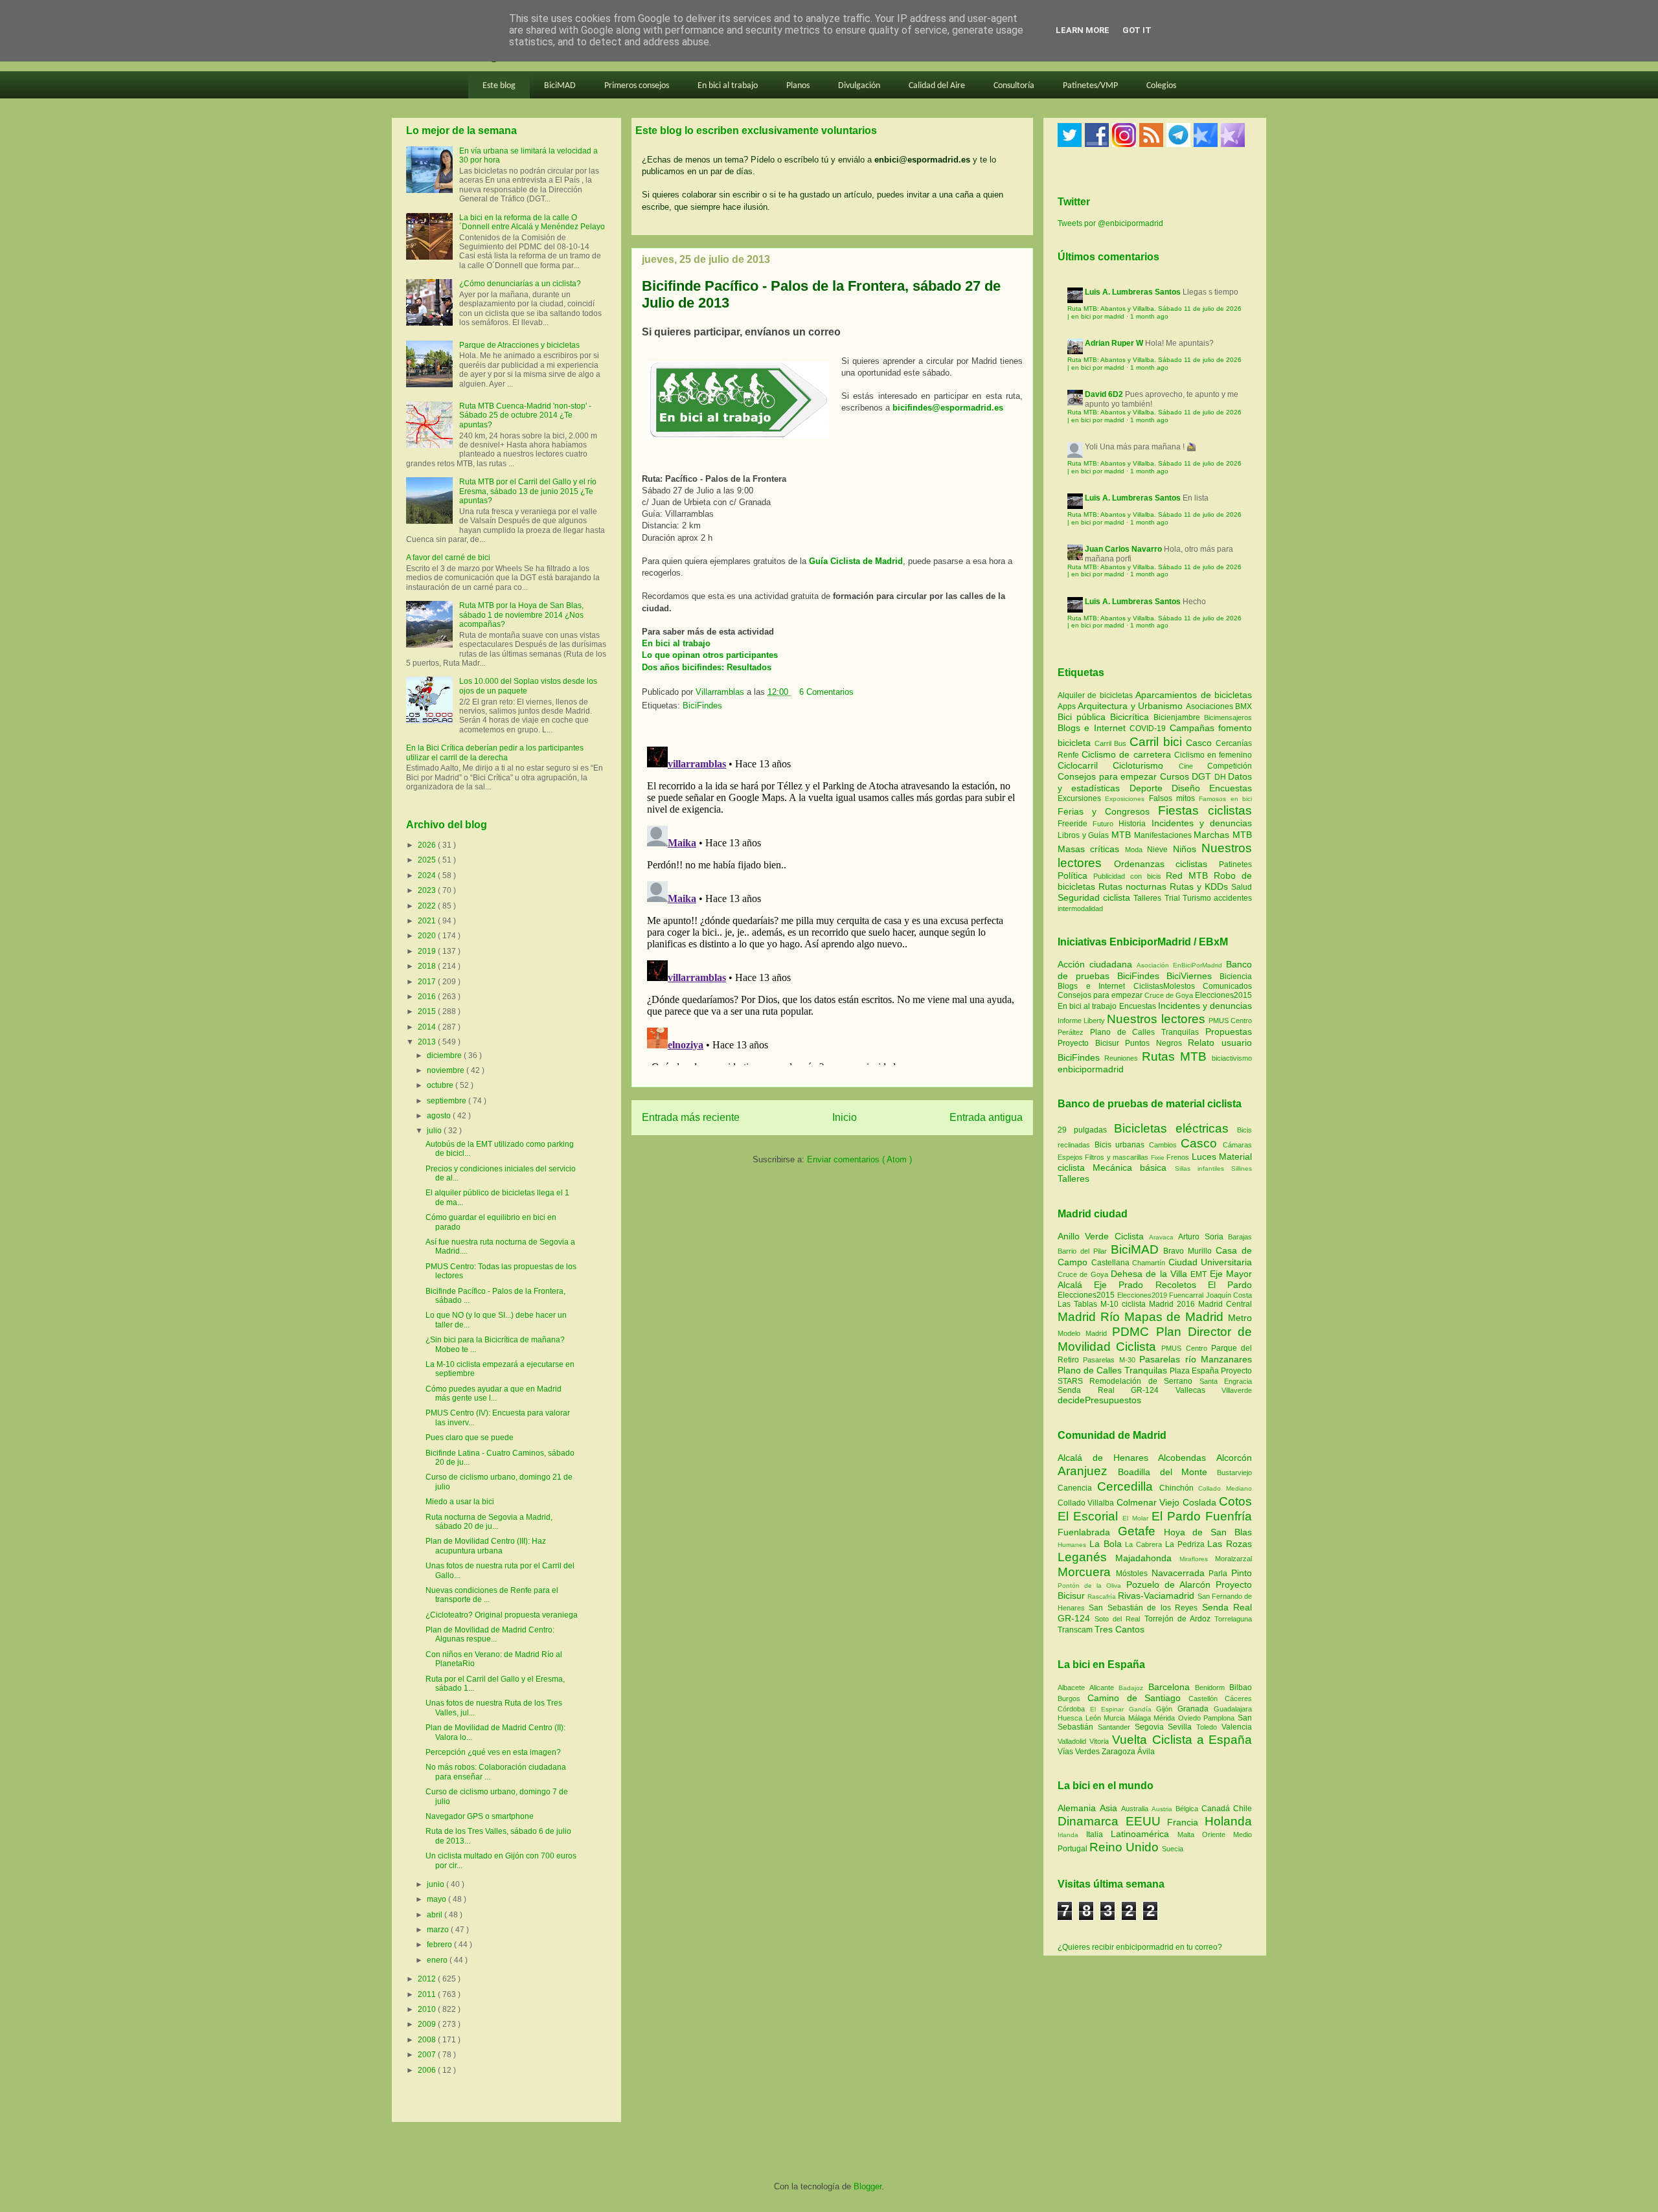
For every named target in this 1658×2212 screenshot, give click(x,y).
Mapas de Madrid (1176, 1317)
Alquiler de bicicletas (1096, 695)
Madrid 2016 (1174, 1304)
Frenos (1178, 1157)
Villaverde (1237, 1390)
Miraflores (1197, 1559)
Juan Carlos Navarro (1123, 549)
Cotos (1235, 1501)
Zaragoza (1119, 1752)
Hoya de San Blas (1208, 1532)
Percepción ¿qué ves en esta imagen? (493, 1752)
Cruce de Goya (1169, 995)
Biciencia (1236, 976)
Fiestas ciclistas (1205, 810)
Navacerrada (1180, 1573)
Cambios (1163, 1145)
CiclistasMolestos (1164, 986)
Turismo (1198, 898)
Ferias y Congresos (1108, 811)
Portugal (1073, 1849)
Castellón (1207, 1699)
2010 (428, 2009)
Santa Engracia (1226, 1381)
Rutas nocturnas (1134, 886)
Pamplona (1221, 1718)
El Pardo (1230, 1285)
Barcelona (1172, 1687)
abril (436, 1915)
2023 (428, 890)
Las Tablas (1079, 1304)
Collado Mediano (1225, 1488)
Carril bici (1158, 742)
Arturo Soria (1203, 1237)
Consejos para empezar (1109, 776)
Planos (798, 86)
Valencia (1237, 1727)
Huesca (1072, 1718)
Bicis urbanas (1120, 1145)
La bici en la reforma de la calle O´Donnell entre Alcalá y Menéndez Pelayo (532, 222)
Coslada (1201, 1502)
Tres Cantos (1119, 1629)
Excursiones (1081, 798)
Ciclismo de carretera (1128, 754)
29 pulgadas (1082, 1130)
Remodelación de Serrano (1144, 1381)
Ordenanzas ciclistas (1166, 864)
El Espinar (1109, 1709)
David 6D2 (1104, 394)
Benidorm (1212, 1687)
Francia (1186, 1822)
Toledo (1209, 1727)
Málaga (1141, 1718)
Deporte (1151, 788)
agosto (440, 1116)
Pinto (1242, 1573)
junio (437, 1884)
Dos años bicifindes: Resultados (707, 667)
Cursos (1176, 776)
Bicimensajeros (1228, 717)
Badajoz (1133, 1688)
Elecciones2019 (1143, 1295)
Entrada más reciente (691, 1117)
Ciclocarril (1085, 765)
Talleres (1149, 898)
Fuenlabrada (1088, 1532)
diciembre (445, 1055)
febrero (440, 1945)
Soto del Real (1119, 1619)
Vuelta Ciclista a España (1182, 1740)
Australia (1136, 1809)
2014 (428, 1027)
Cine (1193, 766)
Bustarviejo (1234, 1473)
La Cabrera (1145, 1544)
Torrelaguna (1233, 1619)
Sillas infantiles (1199, 1168)
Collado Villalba (1087, 1503)
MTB (1123, 835)
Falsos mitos (1174, 798)
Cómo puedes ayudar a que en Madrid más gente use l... (494, 1394)
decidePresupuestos (1099, 1400)
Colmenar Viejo (1150, 1502)
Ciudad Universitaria (1210, 1262)
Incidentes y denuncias (1202, 823)
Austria (1164, 1809)
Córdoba (1074, 1709)
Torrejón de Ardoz (1179, 1619)
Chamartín (1150, 1263)
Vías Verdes (1080, 1752)
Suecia (1173, 1849)
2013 (428, 1042)
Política (1075, 875)
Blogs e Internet (1094, 728)
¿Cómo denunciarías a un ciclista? (520, 284)
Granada (1196, 1709)
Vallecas (1199, 1390)
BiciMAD (560, 86)
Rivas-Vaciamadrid (1157, 1596)
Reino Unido (1126, 1847)
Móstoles (1134, 1574)
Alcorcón (1234, 1458)
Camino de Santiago (1138, 1698)
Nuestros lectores (1156, 1019)
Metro (1240, 1318)
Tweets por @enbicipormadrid (1110, 223)
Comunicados (1227, 986)
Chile (1243, 1809)
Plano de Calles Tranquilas (1144, 1032)
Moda (1136, 850)
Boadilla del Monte (1167, 1472)
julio (435, 1131)
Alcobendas (1187, 1458)
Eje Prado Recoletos (1151, 1285)
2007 (428, 2055)
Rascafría (1103, 1597)
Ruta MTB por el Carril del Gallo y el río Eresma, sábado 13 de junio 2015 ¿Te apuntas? (528, 491)
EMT (1200, 1274)
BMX (1243, 706)
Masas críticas (1091, 849)
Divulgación (859, 86)
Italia (1098, 1834)
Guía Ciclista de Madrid (856, 561)
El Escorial (1090, 1516)
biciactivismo (1232, 1058)
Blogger (868, 2186)
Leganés (1086, 1557)
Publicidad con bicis (1130, 876)
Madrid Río (1091, 1317)
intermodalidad (1080, 909)
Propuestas (1229, 1032)
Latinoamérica (1144, 1834)
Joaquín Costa (1229, 1295)
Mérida (1166, 1718)
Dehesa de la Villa (1151, 1274)
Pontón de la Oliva (1092, 1586)
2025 (428, 860)
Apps (1068, 706)
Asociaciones (1210, 706)
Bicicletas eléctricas (1171, 1128)
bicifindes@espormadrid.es (948, 408)
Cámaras (1237, 1145)
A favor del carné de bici (448, 558)
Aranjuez (1088, 1471)
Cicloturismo (1145, 765)
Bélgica (1188, 1809)
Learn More (1083, 30)
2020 (428, 936)
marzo (439, 1930)
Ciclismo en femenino (1213, 755)
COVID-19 (1149, 728)
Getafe (1141, 1531)
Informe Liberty (1081, 1021)
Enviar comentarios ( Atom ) (859, 1159)
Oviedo (1191, 1718)
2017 (428, 982)
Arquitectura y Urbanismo (1131, 706)
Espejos (1070, 1157)
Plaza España (1195, 1371)
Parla (1220, 1574)
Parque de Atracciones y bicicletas (519, 345)
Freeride (1075, 824)
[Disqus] (832, 903)
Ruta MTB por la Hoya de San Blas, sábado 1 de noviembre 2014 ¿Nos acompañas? (521, 615)
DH (1221, 777)
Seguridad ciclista (1096, 897)
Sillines (1242, 1168)
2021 (428, 921)
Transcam (1076, 1630)
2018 (428, 966)
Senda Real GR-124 (1117, 1390)
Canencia (1077, 1488)
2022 (428, 906)
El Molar (1137, 1518)
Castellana (1112, 1263)
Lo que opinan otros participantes (710, 655)
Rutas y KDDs (1200, 886)
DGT (1203, 776)
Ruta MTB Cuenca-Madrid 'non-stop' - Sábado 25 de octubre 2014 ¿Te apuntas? (525, 415)
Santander (1116, 1727)
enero (438, 1960)
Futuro (1106, 824)
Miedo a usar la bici (460, 1502)
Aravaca (1164, 1237)
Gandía (1143, 1709)
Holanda (1228, 1821)
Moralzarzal (1233, 1559)
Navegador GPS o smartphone (480, 1816)
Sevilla (1182, 1727)
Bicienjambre (1179, 717)
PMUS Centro (1230, 1021)
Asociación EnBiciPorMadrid (1179, 965)
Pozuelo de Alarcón (1171, 1585)
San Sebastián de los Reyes (1145, 1608)
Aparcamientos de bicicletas (1194, 695)
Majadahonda (1147, 1558)
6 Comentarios (826, 692)
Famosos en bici (1225, 799)
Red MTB (1190, 875)
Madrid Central (1225, 1304)
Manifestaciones (1164, 835)
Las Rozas (1230, 1544)
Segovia (1152, 1727)
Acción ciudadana (1095, 964)
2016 (428, 997)
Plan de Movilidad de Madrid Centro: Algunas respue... (490, 1634)
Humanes (1073, 1545)
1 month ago (1149, 316)
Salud (1242, 887)
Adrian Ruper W (1114, 343)
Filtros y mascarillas (1117, 1157)
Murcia (1116, 1718)
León (1095, 1718)
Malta (1190, 1834)
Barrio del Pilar (1084, 1251)
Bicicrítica (1132, 717)
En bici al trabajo (728, 86)
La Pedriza (1187, 1544)
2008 (428, 2040)
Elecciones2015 (1223, 995)
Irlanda (1072, 1835)
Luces (1204, 1157)
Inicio (845, 1117)
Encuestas (1231, 788)
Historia (1135, 824)
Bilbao (1241, 1687)
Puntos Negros (1153, 1043)
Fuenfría (1229, 1516)
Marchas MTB (1223, 835)
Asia (1110, 1808)
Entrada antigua (986, 1117)
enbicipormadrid (1091, 1069)
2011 (428, 1994)
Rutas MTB (1174, 1056)
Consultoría (1014, 86)
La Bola (1107, 1544)
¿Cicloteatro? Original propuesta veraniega (502, 1615)
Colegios (1161, 86)
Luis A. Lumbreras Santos (1133, 292)
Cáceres (1238, 1699)
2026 (428, 845)
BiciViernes (1189, 976)
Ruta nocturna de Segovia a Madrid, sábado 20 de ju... (489, 1522)
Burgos (1073, 1699)
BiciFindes (702, 705)
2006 (428, 2070)
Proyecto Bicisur (1088, 1043)
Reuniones (1121, 1058)
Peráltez (1071, 1032)
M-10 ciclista (1125, 1304)
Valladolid (1073, 1741)
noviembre (447, 1070)
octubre (441, 1085)
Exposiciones (1127, 799)
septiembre (448, 1101)
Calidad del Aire (937, 86)
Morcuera (1087, 1572)
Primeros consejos (637, 86)
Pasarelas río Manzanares (1196, 1359)
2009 (428, 2024)
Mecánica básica (1130, 1168)
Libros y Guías (1085, 835)
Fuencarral (1187, 1295)
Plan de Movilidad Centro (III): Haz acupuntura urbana (486, 1546)
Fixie (1158, 1157)
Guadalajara (1233, 1709)
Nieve (1160, 850)
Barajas (1240, 1237)
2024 (428, 875)
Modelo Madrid (1085, 1333)
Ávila (1146, 1752)
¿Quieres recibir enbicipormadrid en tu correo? (1140, 1947)
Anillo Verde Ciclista (1103, 1236)
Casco (1201, 743)
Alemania (1079, 1808)
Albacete (1073, 1687)
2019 (428, 951)
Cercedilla (1128, 1486)
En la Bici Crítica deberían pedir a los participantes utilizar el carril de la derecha (495, 752)
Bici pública (1084, 717)
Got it (1137, 30)
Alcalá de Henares (1108, 1458)
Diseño (1190, 788)
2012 (428, 1979)
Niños (1187, 849)
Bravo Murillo (1189, 1251)
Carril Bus (1112, 743)
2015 (428, 1011)
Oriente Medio (1227, 1834)
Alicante (1104, 1687)
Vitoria (1101, 1741)
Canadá (1217, 1809)
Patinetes (1235, 864)
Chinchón (1179, 1488)
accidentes (1233, 898)
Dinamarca (1092, 1821)
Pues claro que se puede (470, 1438)
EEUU (1147, 1821)
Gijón (1167, 1709)
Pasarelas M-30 (1111, 1360)
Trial (1174, 898)
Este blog (499, 86)
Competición (1230, 766)
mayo (437, 1899)
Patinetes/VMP (1090, 86)
